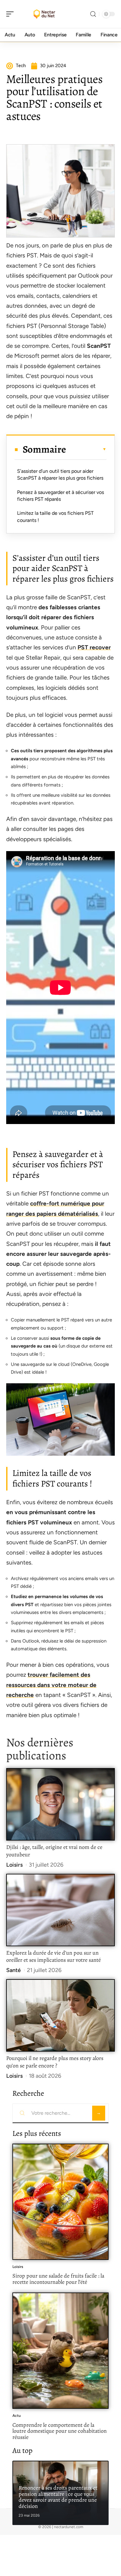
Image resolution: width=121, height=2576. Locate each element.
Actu (17, 2416)
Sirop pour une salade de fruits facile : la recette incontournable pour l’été (58, 2279)
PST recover (94, 647)
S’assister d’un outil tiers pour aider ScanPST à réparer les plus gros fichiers (60, 475)
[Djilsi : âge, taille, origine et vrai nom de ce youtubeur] (60, 1804)
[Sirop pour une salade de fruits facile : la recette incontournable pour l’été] (60, 2202)
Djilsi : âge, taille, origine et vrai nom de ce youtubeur (54, 1851)
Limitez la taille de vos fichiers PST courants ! (55, 516)
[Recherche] (93, 14)
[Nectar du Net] (45, 14)
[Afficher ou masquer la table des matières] (86, 449)
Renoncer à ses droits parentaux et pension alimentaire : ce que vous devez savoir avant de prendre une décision (58, 2497)
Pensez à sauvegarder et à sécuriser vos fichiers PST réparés (60, 496)
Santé (13, 1970)
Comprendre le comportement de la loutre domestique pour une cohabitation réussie (60, 2431)
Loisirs (14, 1865)
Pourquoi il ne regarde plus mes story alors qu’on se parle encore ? (55, 2062)
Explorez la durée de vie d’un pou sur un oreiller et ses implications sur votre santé (54, 1956)
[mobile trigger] (11, 14)
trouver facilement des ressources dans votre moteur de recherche (51, 1685)
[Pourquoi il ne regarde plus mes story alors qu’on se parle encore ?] (60, 2015)
